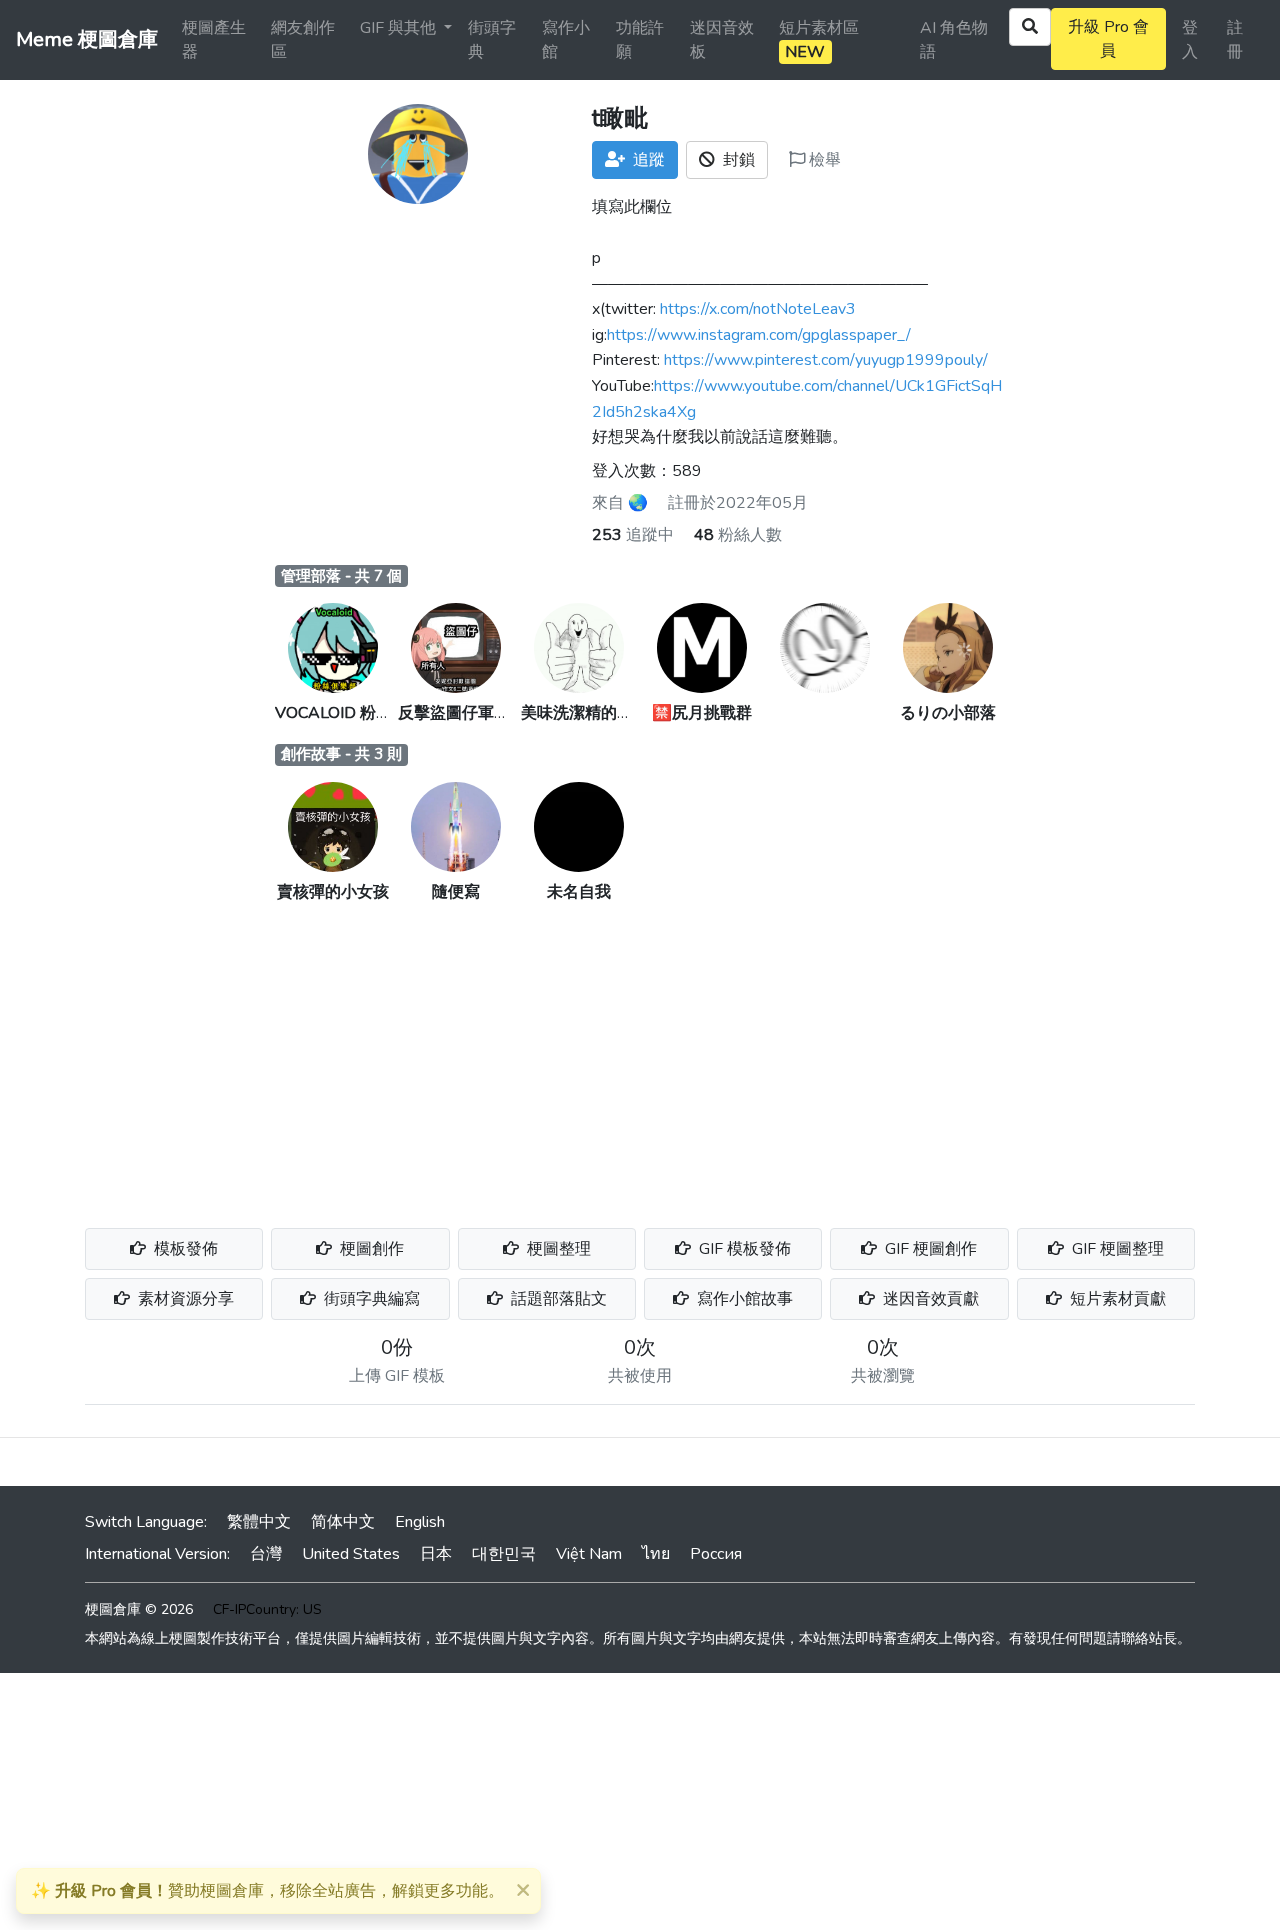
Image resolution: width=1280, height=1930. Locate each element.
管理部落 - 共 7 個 (341, 576)
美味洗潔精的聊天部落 (601, 713)
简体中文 (343, 1522)
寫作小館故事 (743, 1299)
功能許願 (640, 40)
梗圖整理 (557, 1249)
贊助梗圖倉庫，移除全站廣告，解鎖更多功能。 (267, 1891)
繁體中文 (259, 1522)
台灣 (266, 1554)
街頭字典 (492, 40)
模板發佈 (184, 1249)
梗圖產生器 (214, 40)
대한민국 (504, 1554)
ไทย (656, 1554)
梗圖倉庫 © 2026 (139, 1609)
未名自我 (579, 892)
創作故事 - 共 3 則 (341, 754)
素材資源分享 (184, 1299)
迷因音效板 (722, 40)
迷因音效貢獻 (929, 1299)
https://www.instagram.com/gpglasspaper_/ (759, 335)
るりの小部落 (948, 713)
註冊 (1235, 40)
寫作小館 (566, 40)
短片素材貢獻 (1116, 1299)
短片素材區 (819, 40)
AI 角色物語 (954, 40)
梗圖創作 (370, 1249)
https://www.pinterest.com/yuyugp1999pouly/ (826, 360)
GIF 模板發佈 (743, 1249)
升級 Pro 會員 (1108, 39)
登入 (1190, 40)
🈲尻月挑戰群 (702, 713)
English (420, 1522)
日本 (436, 1554)
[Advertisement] (640, 1054)
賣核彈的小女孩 (333, 892)
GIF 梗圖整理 (1116, 1249)
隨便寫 (456, 892)
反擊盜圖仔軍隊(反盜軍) (483, 713)
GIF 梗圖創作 (929, 1249)
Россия (716, 1554)
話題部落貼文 (557, 1299)
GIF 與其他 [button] (400, 28)
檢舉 (823, 160)
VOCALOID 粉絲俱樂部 (357, 713)
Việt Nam (589, 1554)
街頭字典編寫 (370, 1299)
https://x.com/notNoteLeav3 (758, 309)
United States (351, 1554)
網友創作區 (303, 40)
